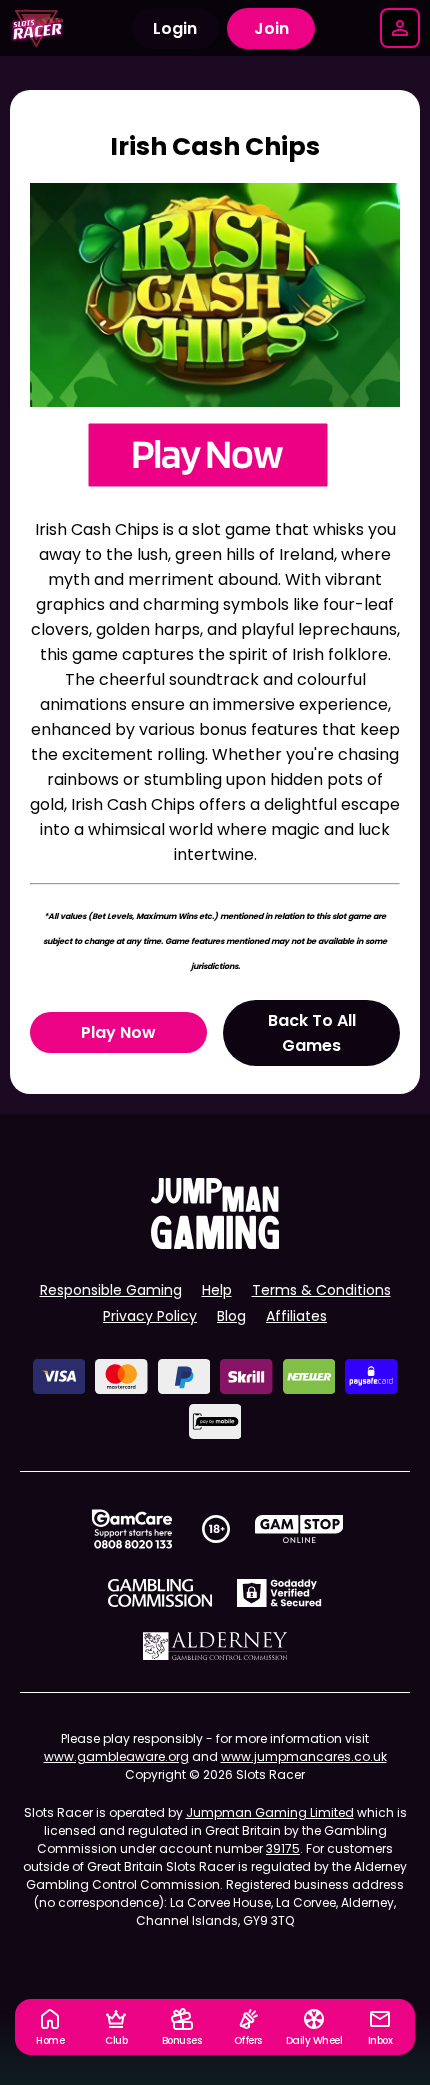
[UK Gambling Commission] (160, 1593)
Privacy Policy (150, 1316)
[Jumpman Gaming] (215, 1243)
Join (271, 28)
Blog (231, 1316)
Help (217, 1290)
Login (175, 28)
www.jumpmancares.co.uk (304, 1756)
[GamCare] (132, 1529)
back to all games (312, 1033)
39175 (283, 1848)
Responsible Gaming (111, 1290)
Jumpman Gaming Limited (270, 1812)
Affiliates (296, 1316)
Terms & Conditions (321, 1290)
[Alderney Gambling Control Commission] (215, 1646)
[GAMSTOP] (299, 1529)
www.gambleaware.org (116, 1756)
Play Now (118, 1032)
